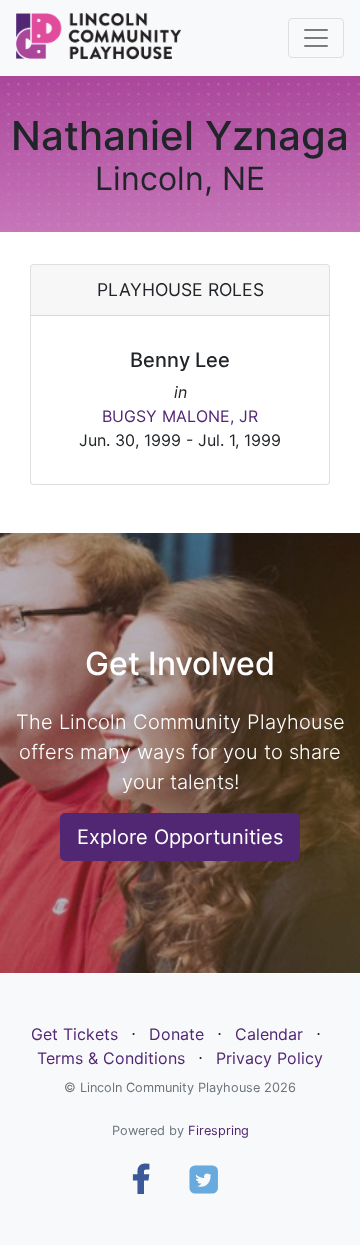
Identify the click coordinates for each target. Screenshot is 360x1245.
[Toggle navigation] (316, 38)
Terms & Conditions (111, 1058)
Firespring (218, 1130)
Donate (176, 1034)
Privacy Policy (269, 1058)
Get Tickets (74, 1034)
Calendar (269, 1034)
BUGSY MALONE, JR (180, 416)
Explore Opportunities (180, 837)
